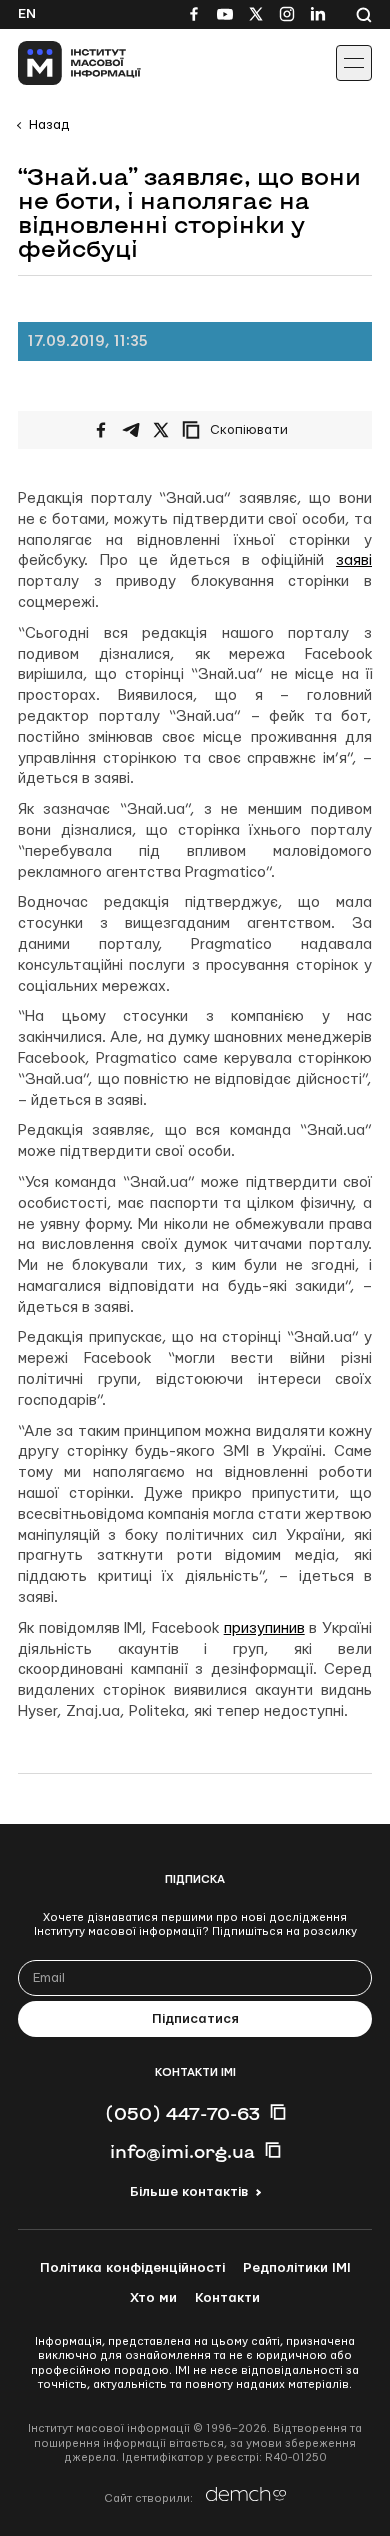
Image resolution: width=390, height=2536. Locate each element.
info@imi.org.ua (182, 2151)
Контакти (227, 2298)
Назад (49, 125)
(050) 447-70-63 (182, 2113)
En (27, 14)
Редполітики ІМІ (297, 2268)
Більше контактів (189, 2192)
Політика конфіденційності (132, 2268)
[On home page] (60, 63)
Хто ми (153, 2298)
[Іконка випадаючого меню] (354, 63)
